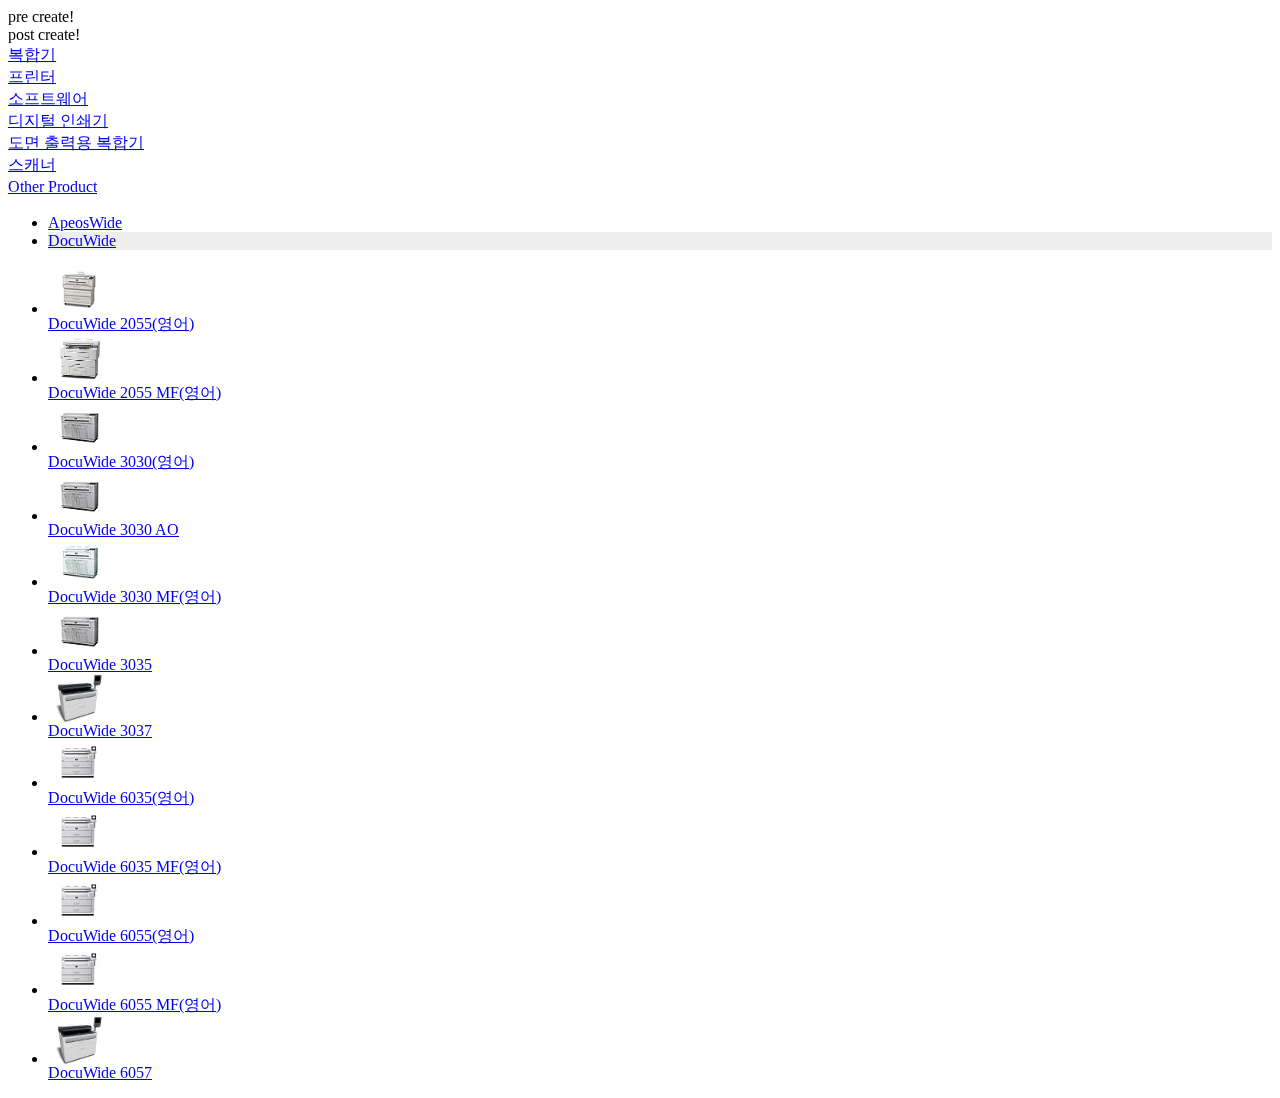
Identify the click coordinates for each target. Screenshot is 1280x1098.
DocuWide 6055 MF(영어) (134, 1004)
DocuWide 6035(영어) (121, 797)
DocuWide (82, 240)
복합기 (32, 54)
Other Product (52, 186)
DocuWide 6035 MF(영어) (134, 866)
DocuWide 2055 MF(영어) (134, 392)
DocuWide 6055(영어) (121, 935)
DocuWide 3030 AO (113, 529)
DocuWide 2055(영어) (121, 323)
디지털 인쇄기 (58, 120)
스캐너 (32, 164)
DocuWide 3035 (100, 664)
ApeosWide (85, 222)
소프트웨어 (48, 98)
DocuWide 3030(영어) (121, 461)
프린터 (32, 76)
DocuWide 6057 (100, 1072)
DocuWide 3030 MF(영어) (134, 596)
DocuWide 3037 (100, 730)
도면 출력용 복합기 (76, 142)
